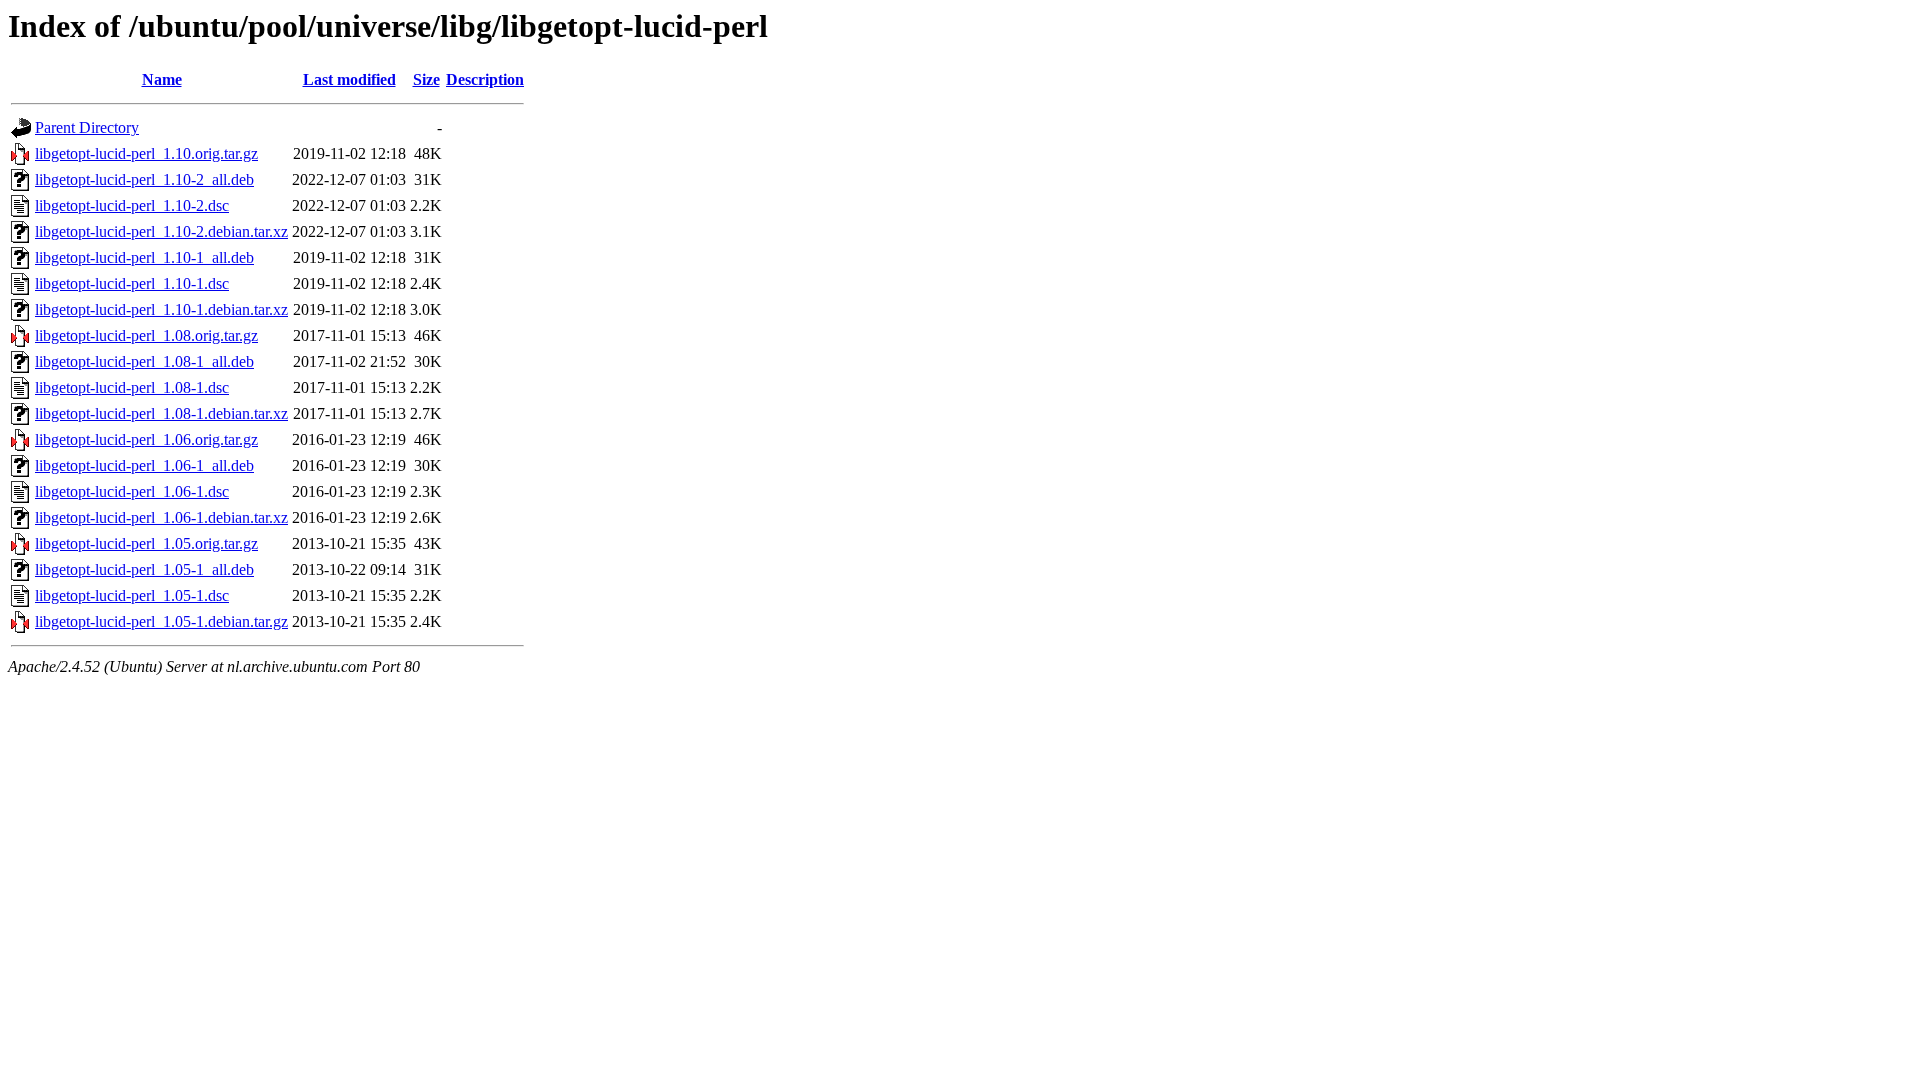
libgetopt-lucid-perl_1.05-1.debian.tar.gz (161, 621)
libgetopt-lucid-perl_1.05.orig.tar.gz (146, 543)
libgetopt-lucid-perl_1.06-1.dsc (132, 491)
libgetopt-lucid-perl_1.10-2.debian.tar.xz (161, 231)
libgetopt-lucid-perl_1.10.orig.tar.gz (146, 153)
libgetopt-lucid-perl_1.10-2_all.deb (144, 179)
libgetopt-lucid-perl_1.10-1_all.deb (144, 257)
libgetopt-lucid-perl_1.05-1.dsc (132, 595)
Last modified (349, 79)
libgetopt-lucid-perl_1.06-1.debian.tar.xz (161, 517)
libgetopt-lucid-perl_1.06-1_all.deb (144, 465)
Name (162, 79)
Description (485, 79)
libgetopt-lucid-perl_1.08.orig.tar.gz (146, 335)
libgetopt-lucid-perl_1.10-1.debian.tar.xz (161, 309)
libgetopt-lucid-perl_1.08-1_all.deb (144, 361)
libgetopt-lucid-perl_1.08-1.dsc (132, 387)
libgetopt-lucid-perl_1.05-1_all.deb (144, 569)
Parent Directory (87, 127)
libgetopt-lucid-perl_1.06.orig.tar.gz (146, 439)
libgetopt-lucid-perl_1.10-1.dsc (132, 283)
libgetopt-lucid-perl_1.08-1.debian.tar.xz (161, 413)
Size (426, 79)
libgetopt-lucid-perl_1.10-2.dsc (132, 205)
